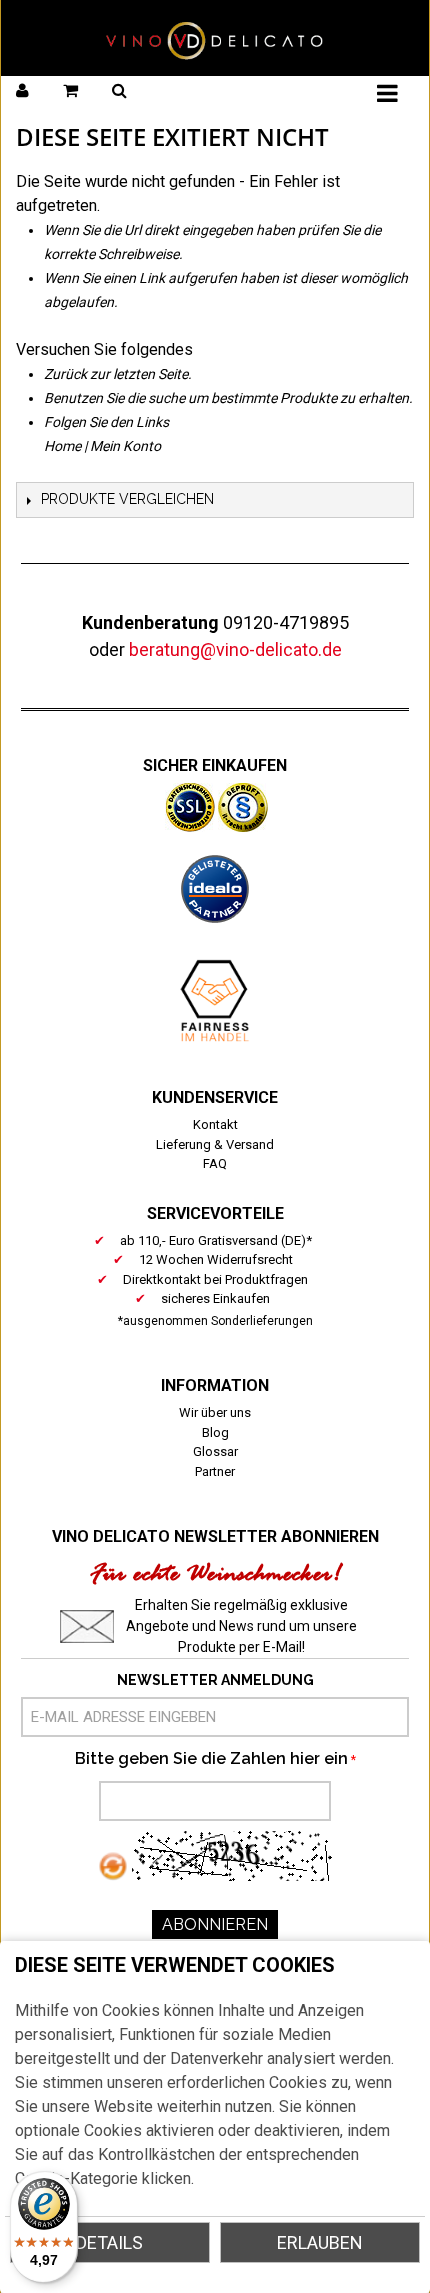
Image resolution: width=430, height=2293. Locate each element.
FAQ (215, 1163)
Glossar (215, 1451)
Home (62, 446)
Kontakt (215, 1124)
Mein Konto (125, 446)
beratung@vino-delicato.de (235, 649)
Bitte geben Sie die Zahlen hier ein (211, 1758)
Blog (215, 1432)
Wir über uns (215, 1412)
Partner (215, 1471)
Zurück (65, 374)
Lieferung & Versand (215, 1144)
